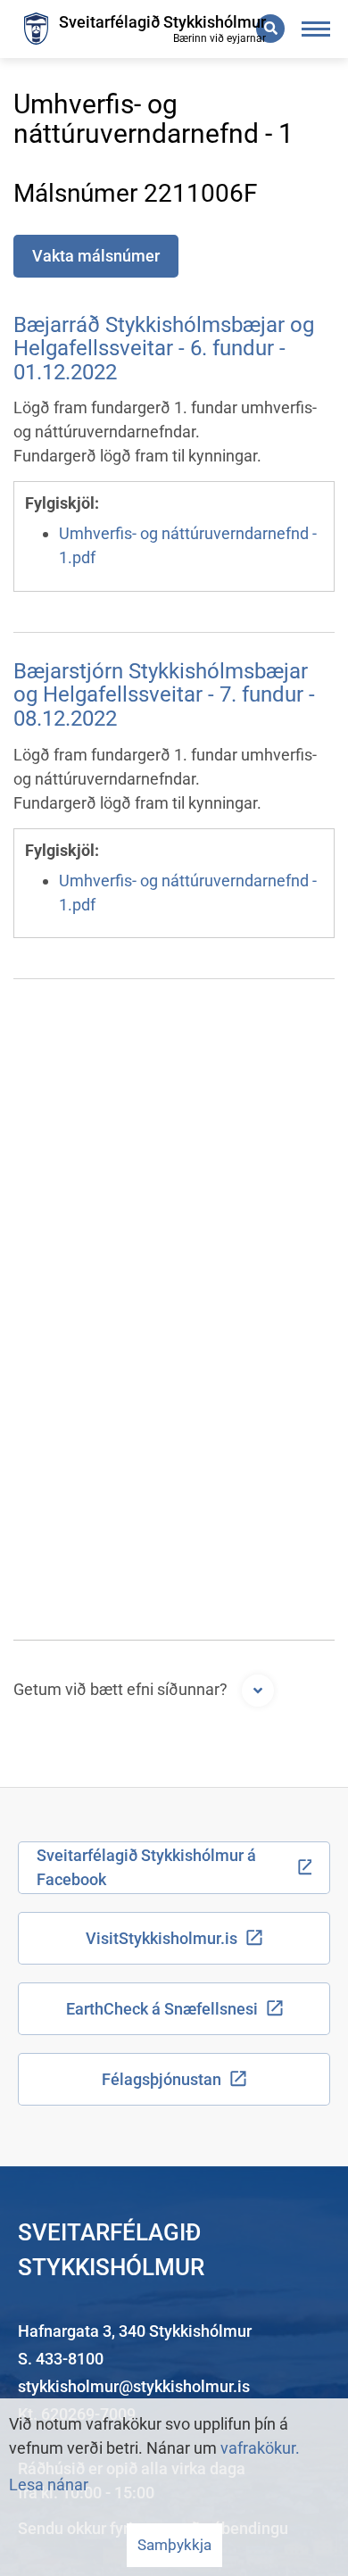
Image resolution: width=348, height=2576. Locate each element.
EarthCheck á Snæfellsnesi (162, 2009)
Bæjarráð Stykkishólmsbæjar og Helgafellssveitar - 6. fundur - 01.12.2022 (164, 349)
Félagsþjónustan (162, 2079)
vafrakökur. (260, 2448)
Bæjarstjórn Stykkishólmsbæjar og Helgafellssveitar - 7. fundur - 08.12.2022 (164, 695)
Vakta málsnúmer (96, 256)
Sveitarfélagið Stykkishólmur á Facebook (146, 1867)
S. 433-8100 (61, 2359)
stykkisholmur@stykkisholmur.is (134, 2386)
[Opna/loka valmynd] (316, 29)
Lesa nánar (49, 2485)
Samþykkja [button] (174, 2545)
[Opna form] (258, 1691)
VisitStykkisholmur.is (162, 1938)
